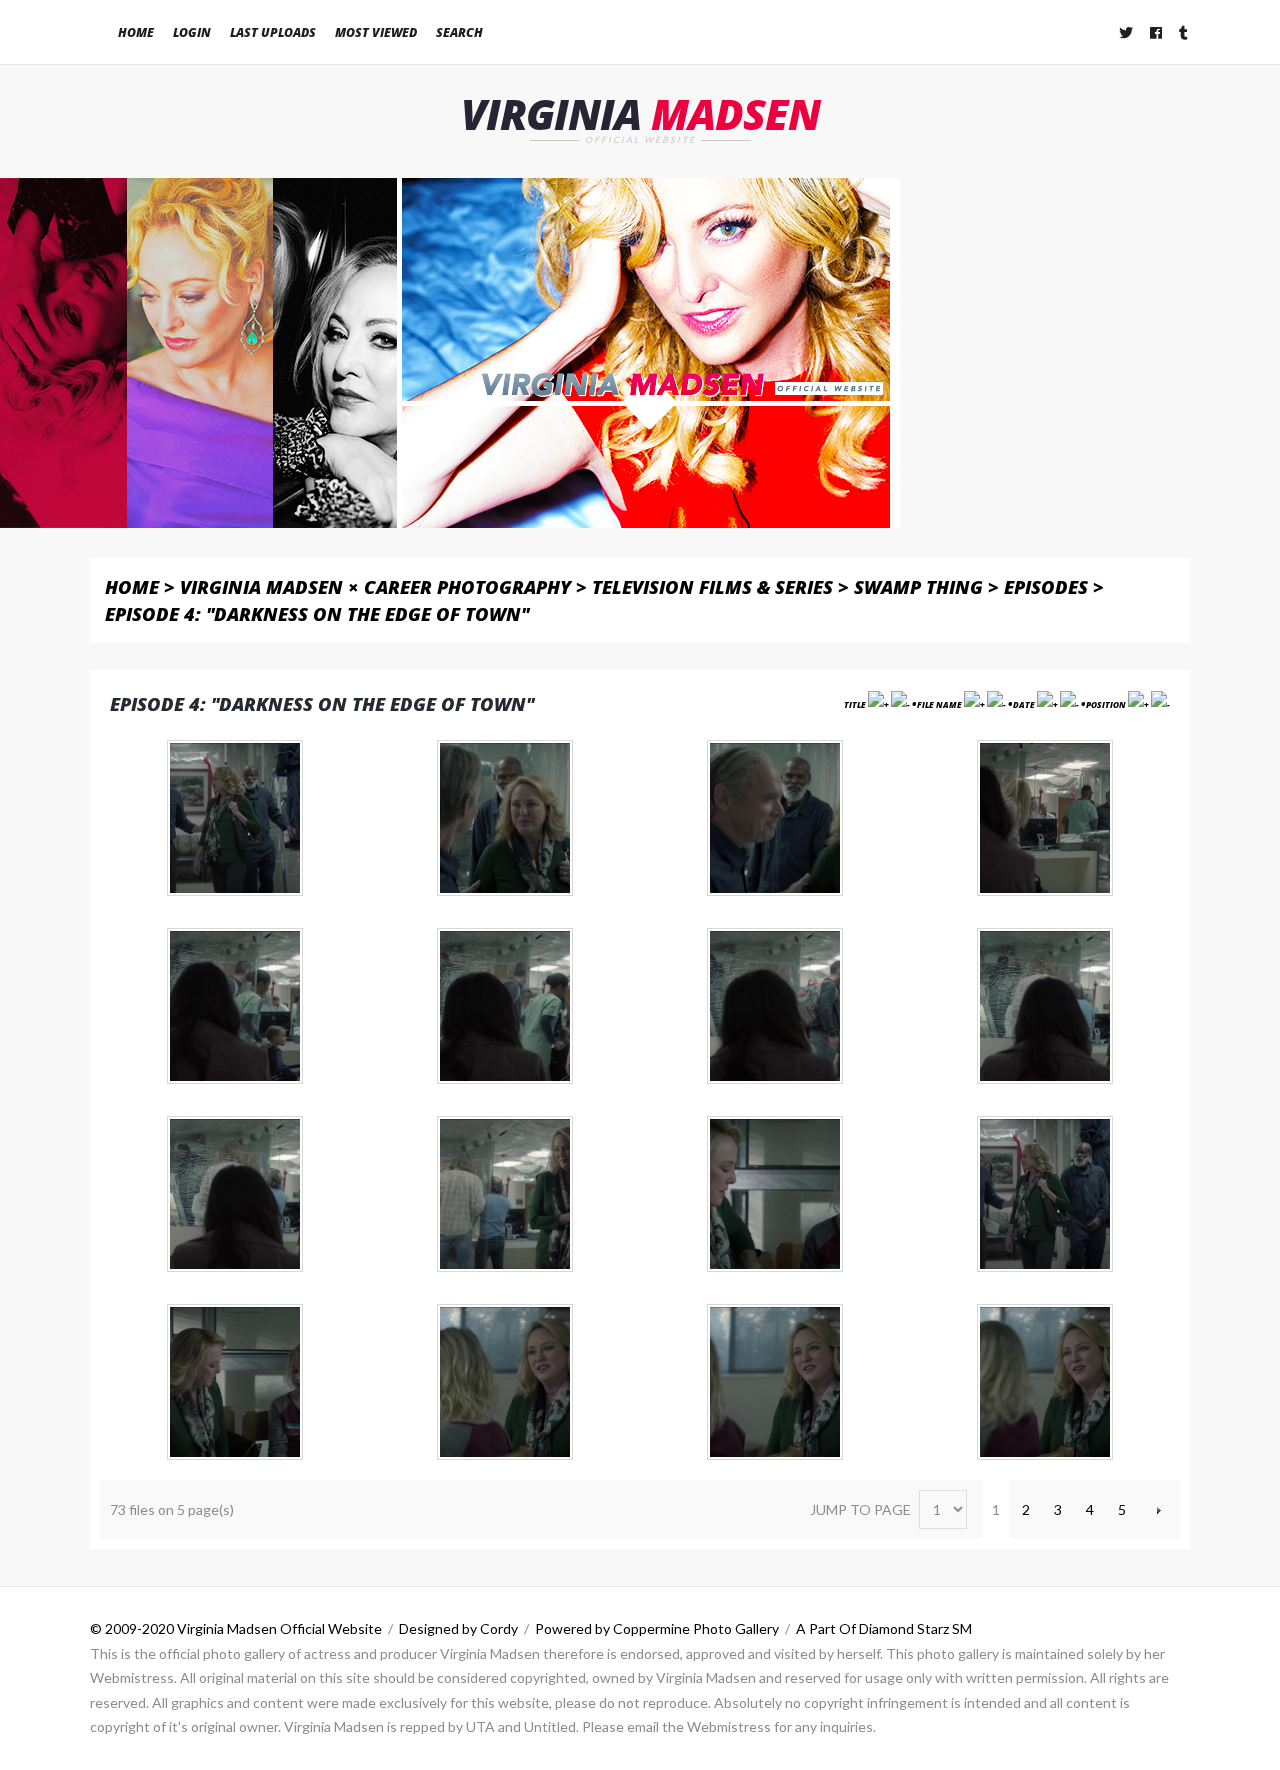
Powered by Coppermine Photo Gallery (657, 1628)
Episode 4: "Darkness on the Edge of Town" (317, 613)
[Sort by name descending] (996, 704)
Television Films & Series (712, 586)
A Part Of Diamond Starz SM (884, 1628)
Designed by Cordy (458, 1628)
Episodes (1046, 586)
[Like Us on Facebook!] (1157, 32)
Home (136, 32)
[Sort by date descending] (1069, 704)
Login (192, 32)
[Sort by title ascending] (878, 704)
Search (459, 32)
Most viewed (376, 32)
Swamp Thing (918, 586)
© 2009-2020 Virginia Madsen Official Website (236, 1628)
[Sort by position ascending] (1138, 704)
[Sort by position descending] (1160, 704)
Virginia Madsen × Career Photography (375, 586)
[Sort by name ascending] (974, 704)
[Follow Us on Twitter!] (1127, 32)
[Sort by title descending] (900, 704)
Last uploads (273, 32)
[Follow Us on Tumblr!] (1184, 32)
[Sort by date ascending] (1047, 704)
